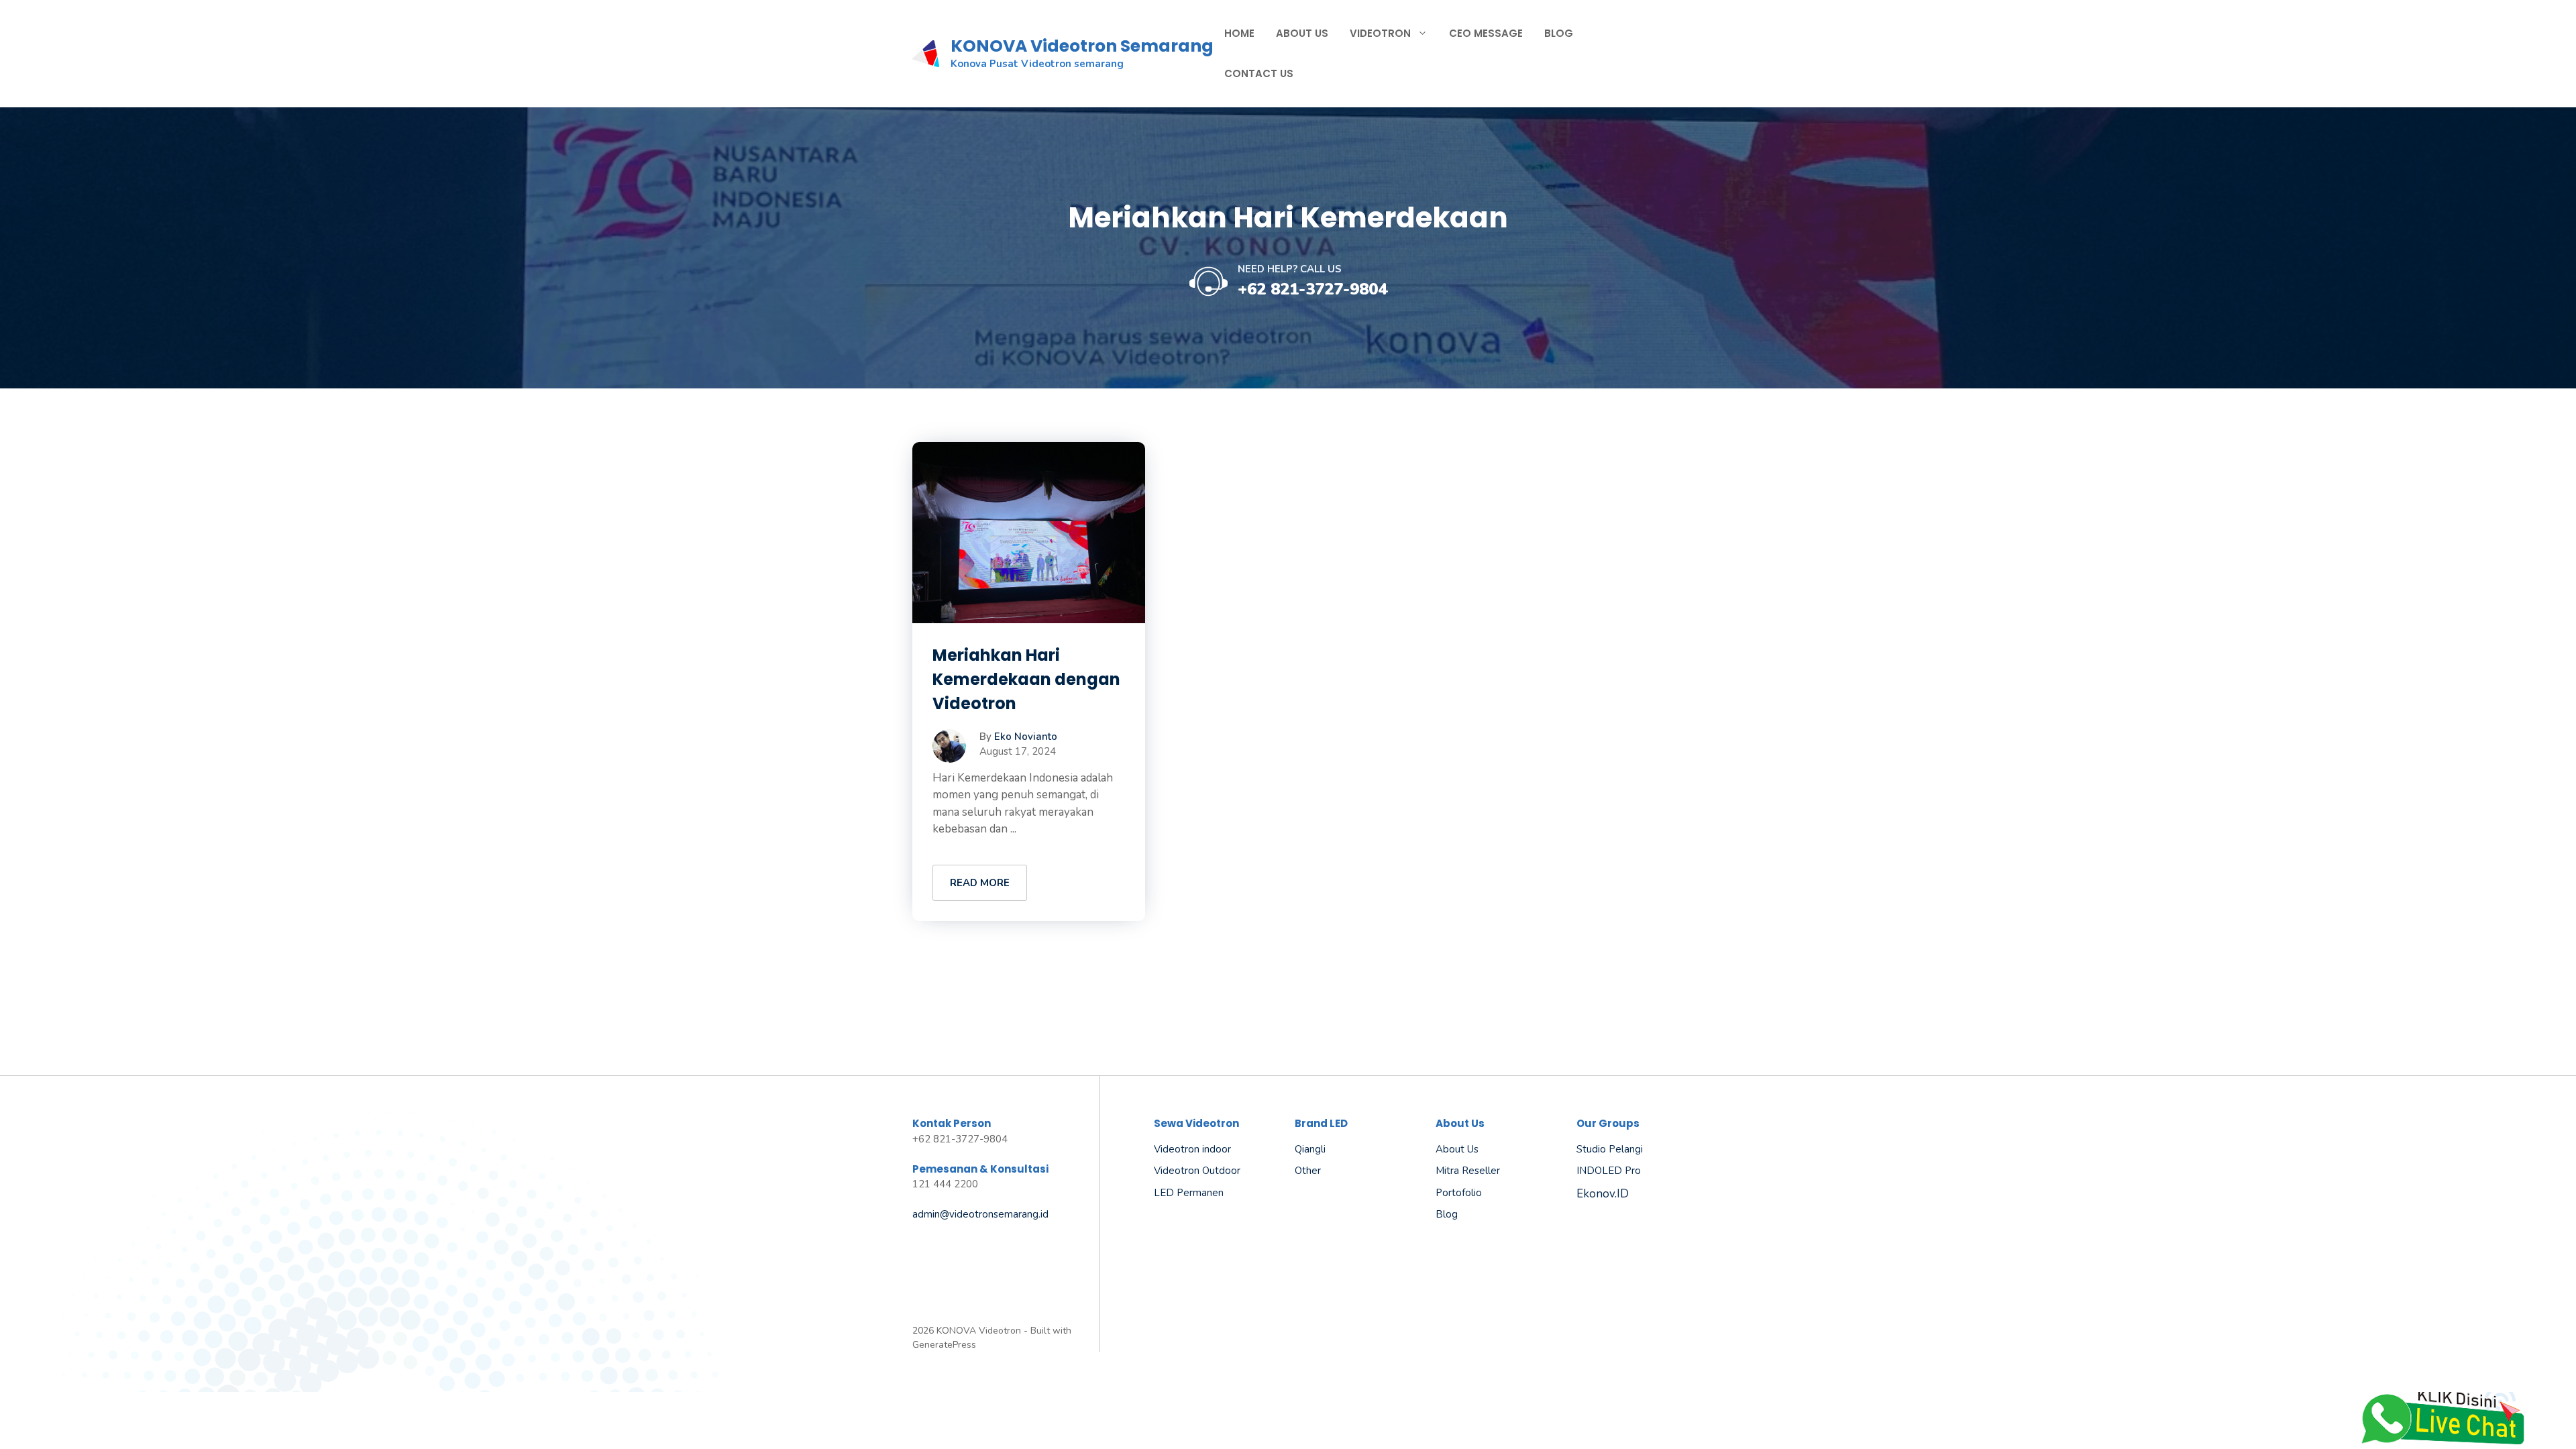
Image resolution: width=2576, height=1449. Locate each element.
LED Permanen (1189, 1193)
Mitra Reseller (1468, 1171)
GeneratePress (944, 1345)
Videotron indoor (1192, 1149)
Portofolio (1459, 1193)
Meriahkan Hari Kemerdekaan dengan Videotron (1026, 679)
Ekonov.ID (1603, 1194)
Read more (980, 883)
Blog (1559, 33)
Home (1239, 33)
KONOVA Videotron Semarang (1082, 46)
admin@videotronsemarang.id (980, 1214)
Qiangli (1310, 1149)
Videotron (1380, 33)
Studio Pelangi (1610, 1149)
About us (1457, 1149)
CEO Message (1486, 33)
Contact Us (1259, 73)
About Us (1302, 33)
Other (1308, 1171)
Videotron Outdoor (1197, 1171)
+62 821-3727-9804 (1312, 289)
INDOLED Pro (1609, 1171)
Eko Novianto (1026, 737)
